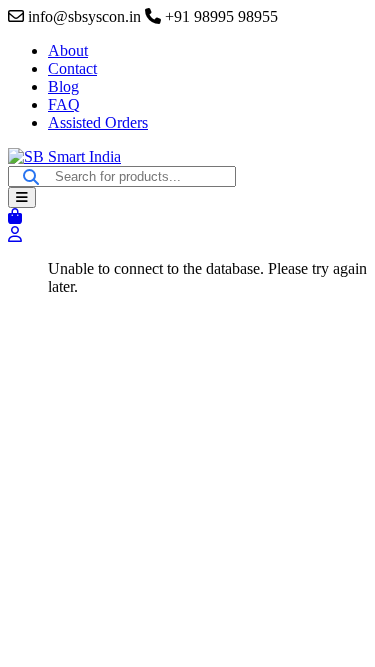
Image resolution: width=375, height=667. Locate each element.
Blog (63, 86)
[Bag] (15, 216)
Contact (72, 68)
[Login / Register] (15, 234)
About (68, 50)
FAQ (64, 104)
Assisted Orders (98, 122)
